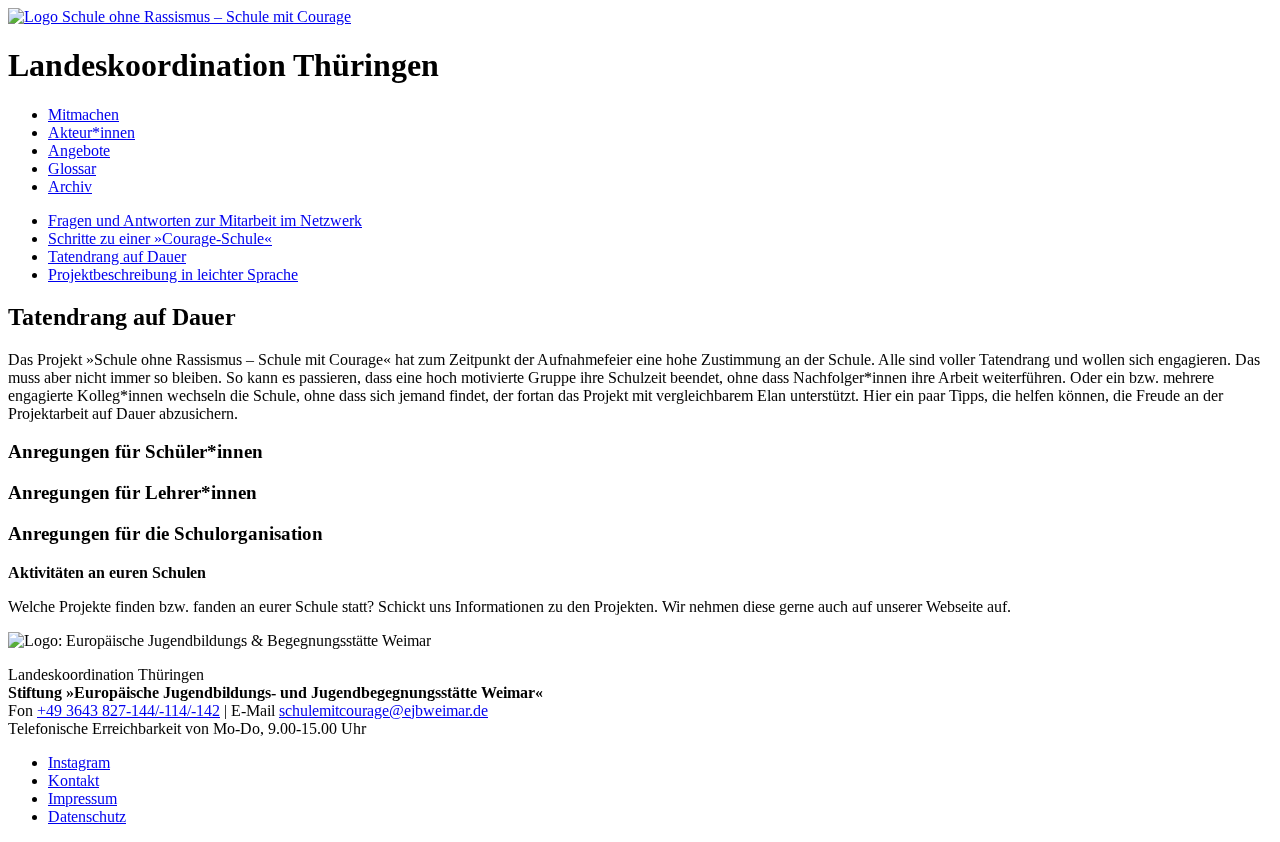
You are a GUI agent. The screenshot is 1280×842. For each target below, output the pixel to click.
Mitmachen (83, 114)
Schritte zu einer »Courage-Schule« (160, 238)
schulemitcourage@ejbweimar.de (383, 710)
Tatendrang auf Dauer (117, 256)
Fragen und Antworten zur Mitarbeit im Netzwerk (205, 220)
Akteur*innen (91, 132)
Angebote (79, 150)
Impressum (82, 798)
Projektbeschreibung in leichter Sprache (173, 274)
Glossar (72, 168)
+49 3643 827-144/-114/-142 (128, 710)
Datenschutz (87, 816)
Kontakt (73, 780)
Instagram (79, 762)
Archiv (70, 186)
